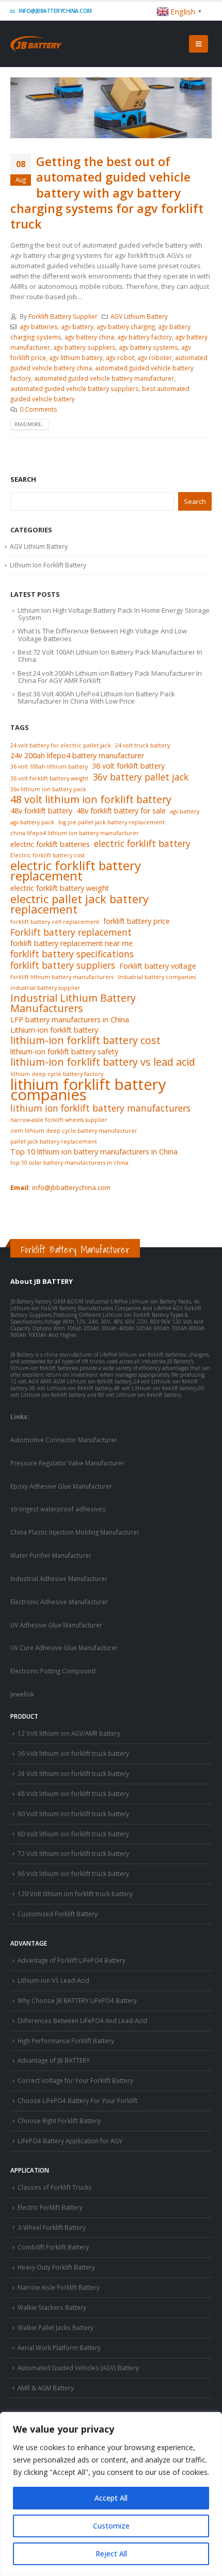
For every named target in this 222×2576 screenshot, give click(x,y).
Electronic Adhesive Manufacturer (59, 1602)
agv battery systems (148, 347)
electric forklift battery (142, 843)
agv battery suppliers (84, 347)
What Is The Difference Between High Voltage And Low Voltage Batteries (102, 634)
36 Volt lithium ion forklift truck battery (73, 1753)
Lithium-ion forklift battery (54, 1030)
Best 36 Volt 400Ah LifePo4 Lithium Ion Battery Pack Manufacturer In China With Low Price (96, 697)
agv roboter (155, 357)
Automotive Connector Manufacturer (64, 1440)
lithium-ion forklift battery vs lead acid (103, 1062)
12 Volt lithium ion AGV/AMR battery (69, 1733)
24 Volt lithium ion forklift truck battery (73, 1773)
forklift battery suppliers (63, 965)
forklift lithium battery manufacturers (62, 977)
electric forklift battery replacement (76, 871)
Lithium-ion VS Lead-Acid (53, 1980)
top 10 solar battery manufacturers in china (69, 1163)
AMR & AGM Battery (46, 2388)
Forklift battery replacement (71, 932)
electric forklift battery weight (60, 888)
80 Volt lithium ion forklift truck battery (73, 1814)
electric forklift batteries (50, 844)
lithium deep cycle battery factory (57, 1074)
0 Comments (38, 409)
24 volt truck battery (142, 745)
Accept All (111, 2498)
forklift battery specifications (72, 954)
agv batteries (39, 327)
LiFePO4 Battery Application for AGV (70, 2141)
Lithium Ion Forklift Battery (48, 565)
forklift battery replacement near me (72, 943)
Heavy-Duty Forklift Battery (56, 2267)
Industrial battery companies (157, 977)
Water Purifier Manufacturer (51, 1555)
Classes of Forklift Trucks (55, 2187)
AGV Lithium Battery (139, 316)
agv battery (77, 327)
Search (23, 479)
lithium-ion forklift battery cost (85, 1040)
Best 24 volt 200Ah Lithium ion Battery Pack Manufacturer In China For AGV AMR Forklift (110, 677)
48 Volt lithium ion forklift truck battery (73, 1794)
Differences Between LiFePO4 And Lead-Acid (82, 2020)
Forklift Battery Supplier (63, 316)
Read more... (29, 424)
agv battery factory (145, 337)
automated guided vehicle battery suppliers (75, 388)
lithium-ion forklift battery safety (64, 1051)
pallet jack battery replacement (54, 1142)
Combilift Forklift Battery (53, 2247)
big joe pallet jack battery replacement (112, 822)
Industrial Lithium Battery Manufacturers (73, 1003)
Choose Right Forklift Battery (59, 2121)
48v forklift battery (41, 811)
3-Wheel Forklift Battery (52, 2227)
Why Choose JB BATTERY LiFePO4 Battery (77, 2000)
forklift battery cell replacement (55, 922)
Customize (111, 2526)
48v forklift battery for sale (121, 811)
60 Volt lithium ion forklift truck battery (73, 1834)
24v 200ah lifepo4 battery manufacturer (77, 755)
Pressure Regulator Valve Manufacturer (67, 1463)
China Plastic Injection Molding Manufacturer (75, 1532)
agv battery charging (126, 327)
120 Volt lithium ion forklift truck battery (75, 1894)
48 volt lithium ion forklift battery (91, 800)
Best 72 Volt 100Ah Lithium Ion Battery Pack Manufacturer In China (110, 656)
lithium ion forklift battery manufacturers (100, 1108)
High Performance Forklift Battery (66, 2041)
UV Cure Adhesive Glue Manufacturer (64, 1648)
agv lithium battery (76, 357)
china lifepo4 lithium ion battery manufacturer (75, 833)
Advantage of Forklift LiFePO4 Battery (72, 1960)
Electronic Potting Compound (53, 1671)
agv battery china (89, 337)
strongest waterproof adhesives (58, 1509)
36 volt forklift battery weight (49, 778)
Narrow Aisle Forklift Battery (59, 2287)
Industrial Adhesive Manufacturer (59, 1578)
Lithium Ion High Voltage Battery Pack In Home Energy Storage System (114, 614)
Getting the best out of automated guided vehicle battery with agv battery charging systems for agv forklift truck (107, 193)
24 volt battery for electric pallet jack (61, 745)
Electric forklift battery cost (47, 855)
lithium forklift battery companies (88, 1089)
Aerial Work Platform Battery (59, 2347)
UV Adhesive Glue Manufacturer (56, 1625)
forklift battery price (137, 921)
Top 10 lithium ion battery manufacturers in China (94, 1152)
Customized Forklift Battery (58, 1914)
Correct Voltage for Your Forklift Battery (75, 2080)
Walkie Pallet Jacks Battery (55, 2327)
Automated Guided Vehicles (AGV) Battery (78, 2368)
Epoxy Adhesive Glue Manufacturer (61, 1486)
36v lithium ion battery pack (48, 789)
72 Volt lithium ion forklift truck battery (73, 1853)
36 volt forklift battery (128, 766)
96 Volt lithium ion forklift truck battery (73, 1873)
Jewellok (22, 1694)
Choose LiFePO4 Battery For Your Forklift (77, 2100)
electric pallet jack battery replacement (80, 904)
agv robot (120, 357)
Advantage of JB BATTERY (54, 2060)
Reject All (111, 2554)
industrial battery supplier (45, 988)
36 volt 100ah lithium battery (49, 767)
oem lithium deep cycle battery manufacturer (74, 1131)
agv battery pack (32, 822)
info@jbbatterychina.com (55, 11)
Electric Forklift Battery (50, 2207)
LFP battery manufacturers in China (70, 1020)
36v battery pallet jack (140, 777)
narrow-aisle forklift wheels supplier (59, 1120)
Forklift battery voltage (158, 966)
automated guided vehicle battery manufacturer (104, 378)
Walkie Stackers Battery (52, 2307)
